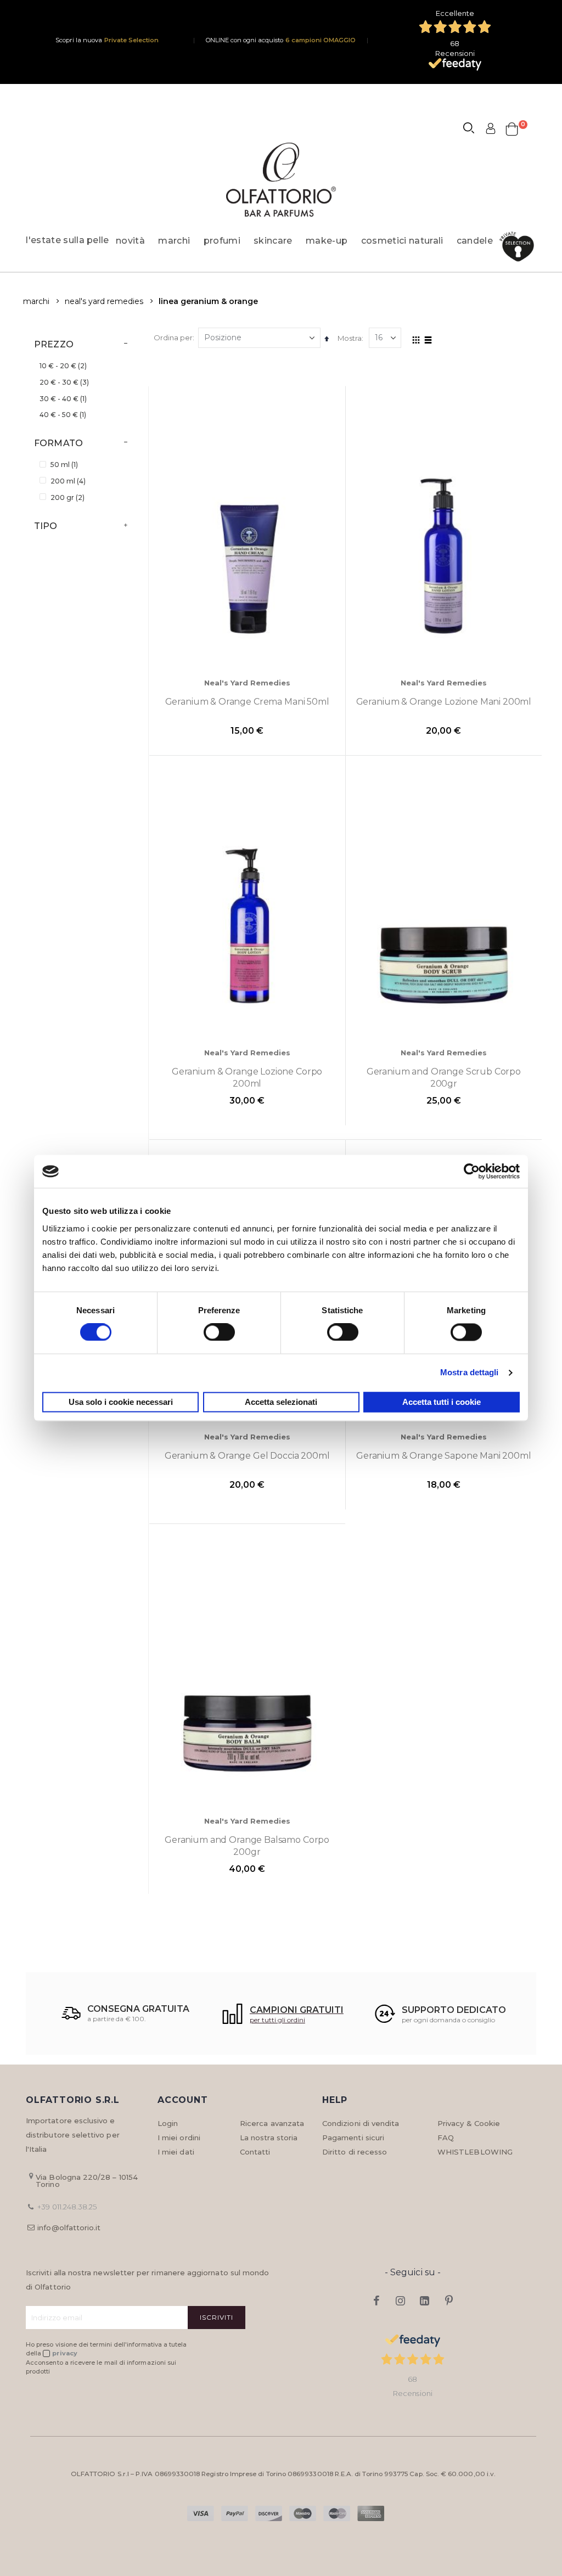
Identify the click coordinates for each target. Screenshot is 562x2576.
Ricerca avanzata (272, 2123)
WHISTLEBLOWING (475, 2152)
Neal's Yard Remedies (104, 301)
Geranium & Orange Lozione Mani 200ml (444, 702)
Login (168, 2123)
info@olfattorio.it (69, 2228)
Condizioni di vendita (361, 2123)
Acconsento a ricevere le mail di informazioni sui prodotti (101, 2367)
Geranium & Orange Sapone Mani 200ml (444, 1456)
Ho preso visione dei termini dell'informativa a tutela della (106, 2349)
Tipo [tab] (46, 526)
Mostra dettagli (470, 1373)
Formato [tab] (58, 443)
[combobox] (474, 130)
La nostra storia (269, 2138)
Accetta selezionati (281, 1402)
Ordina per (173, 338)
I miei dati (176, 2152)
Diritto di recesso (355, 2152)
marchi (36, 301)
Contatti (255, 2152)
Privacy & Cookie (469, 2123)
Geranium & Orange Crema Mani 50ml (247, 702)
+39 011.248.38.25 (67, 2207)
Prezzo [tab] (54, 344)
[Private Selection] (520, 247)
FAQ (446, 2138)
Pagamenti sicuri (353, 2138)
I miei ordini (179, 2138)
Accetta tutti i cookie (442, 1402)
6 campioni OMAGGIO (321, 40)
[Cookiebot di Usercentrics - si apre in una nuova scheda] (472, 1171)
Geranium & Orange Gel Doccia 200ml (247, 1456)
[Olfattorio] (281, 180)
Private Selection (131, 40)
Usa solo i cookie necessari (121, 1402)
